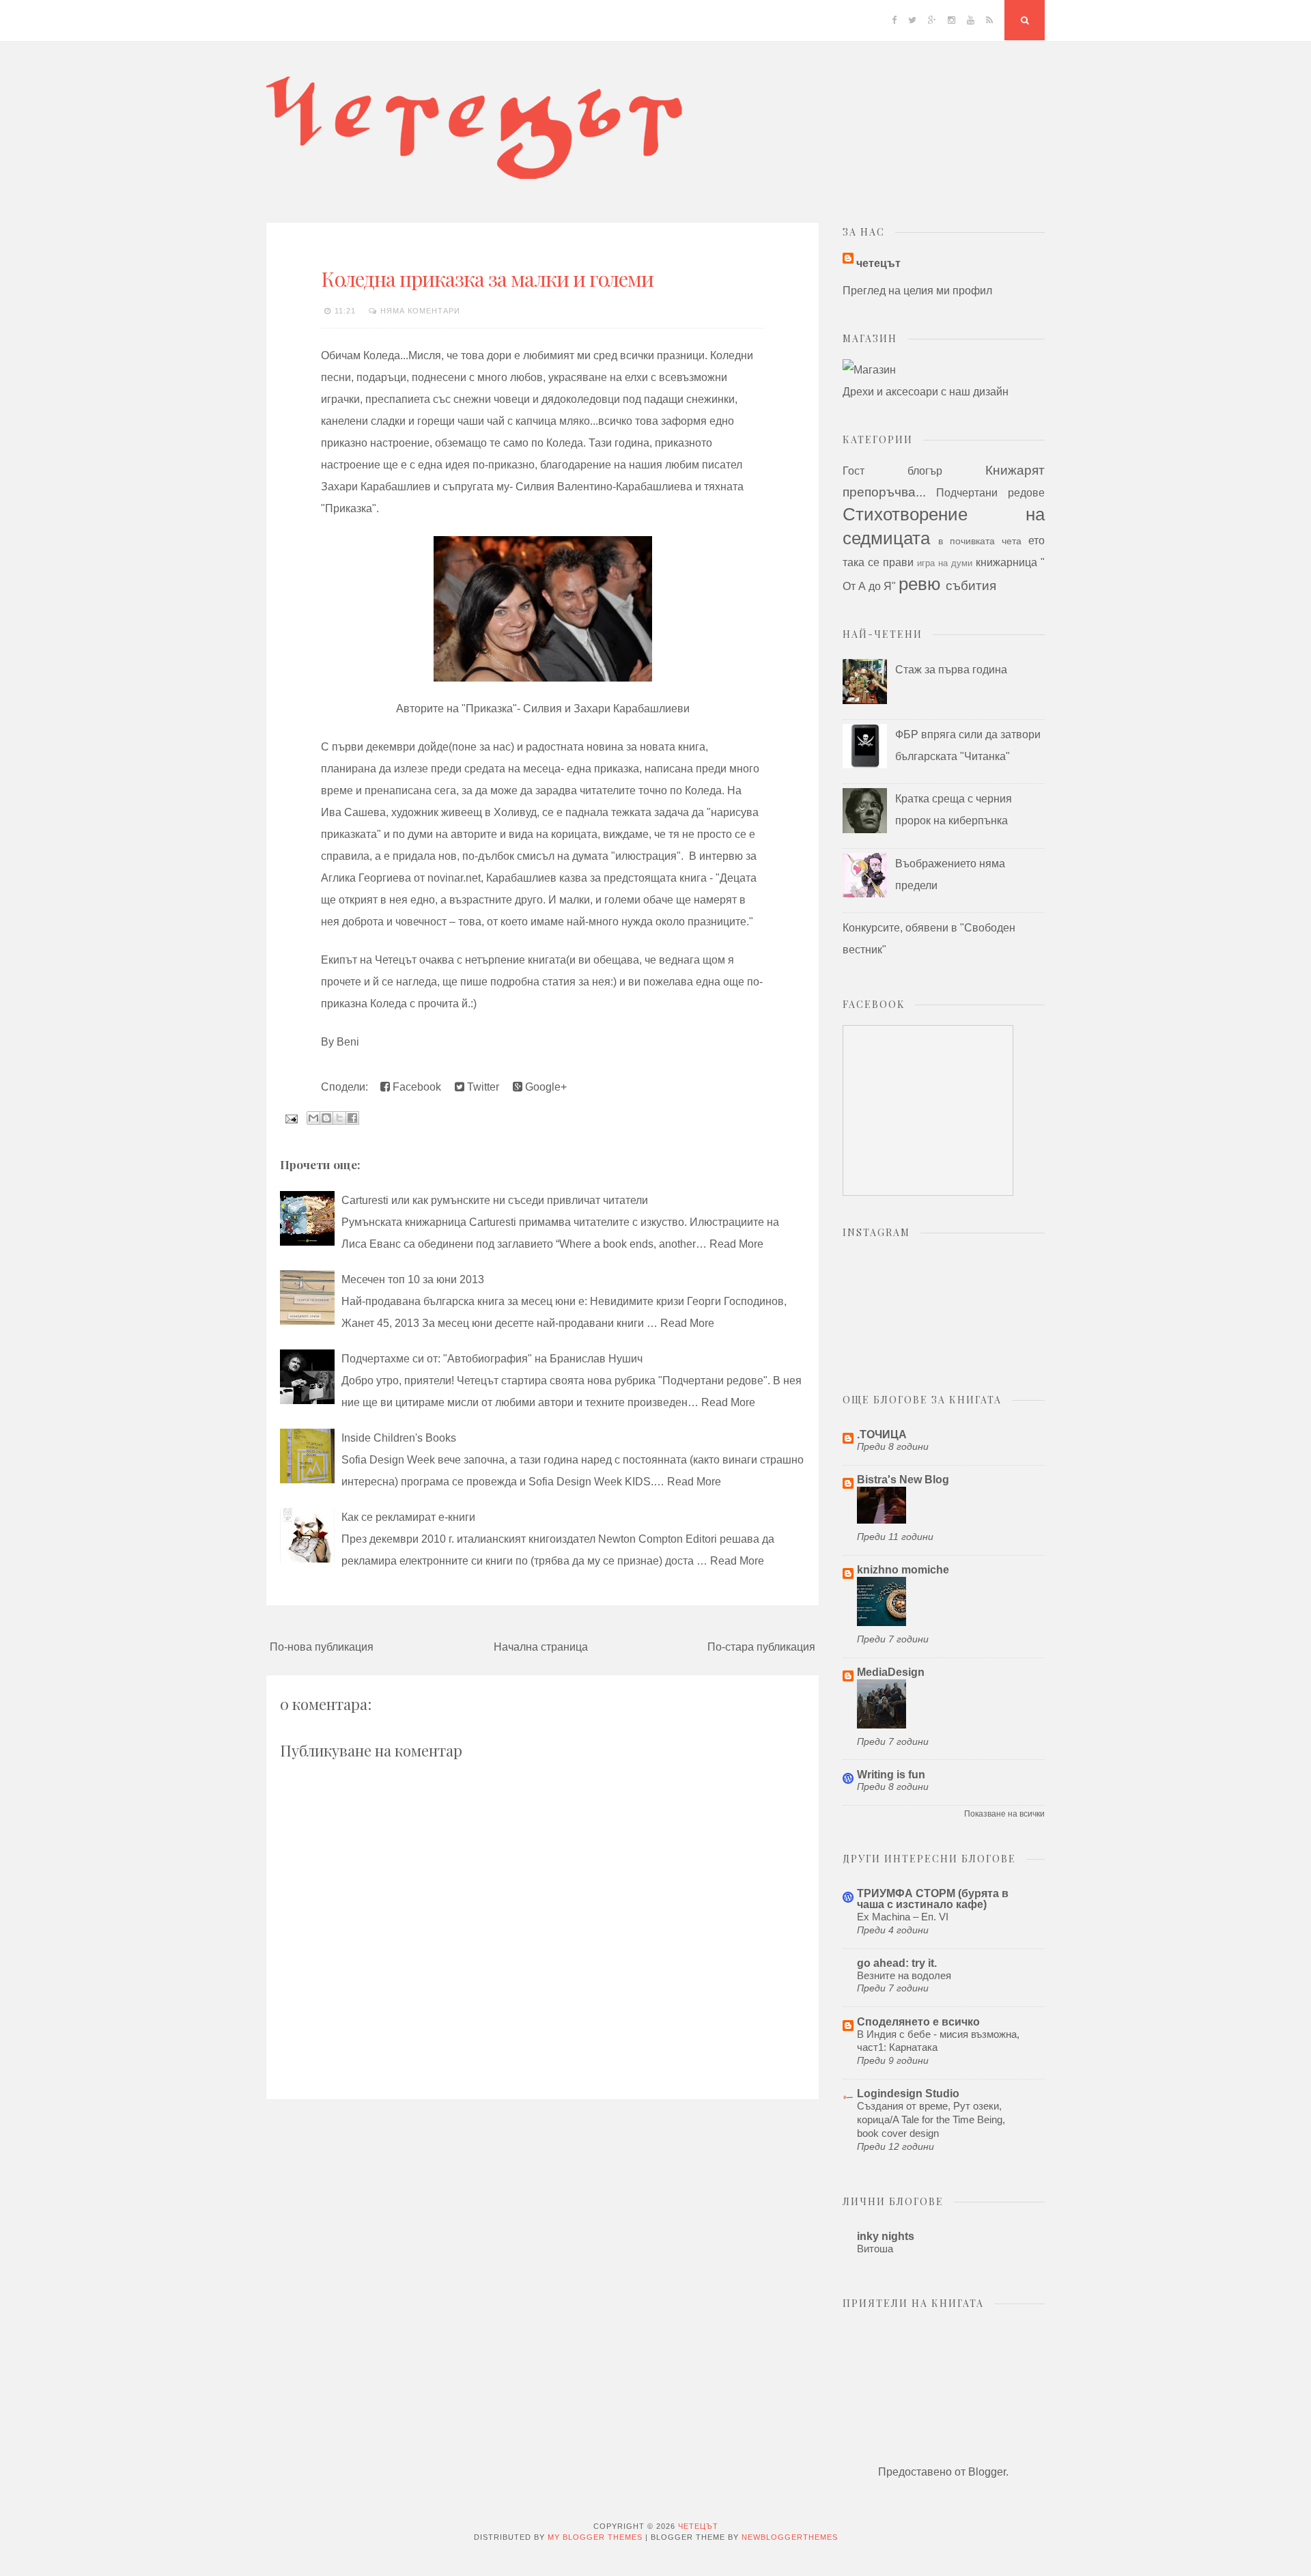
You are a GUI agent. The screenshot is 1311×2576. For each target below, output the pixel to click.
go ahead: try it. (897, 1963)
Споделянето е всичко (918, 2022)
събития (971, 586)
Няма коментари (420, 311)
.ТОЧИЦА (882, 1434)
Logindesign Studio (908, 2094)
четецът (878, 263)
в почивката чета (980, 541)
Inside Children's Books (399, 1438)
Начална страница (541, 1647)
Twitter (482, 1087)
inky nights (886, 2236)
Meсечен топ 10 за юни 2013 (413, 1279)
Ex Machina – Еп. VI (903, 1917)
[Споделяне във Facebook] (352, 1118)
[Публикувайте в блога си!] (326, 1118)
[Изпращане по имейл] (313, 1118)
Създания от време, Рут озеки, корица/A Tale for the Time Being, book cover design (931, 2119)
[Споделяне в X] (339, 1118)
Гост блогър (892, 471)
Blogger (987, 2472)
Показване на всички (1004, 1814)
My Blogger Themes (595, 2537)
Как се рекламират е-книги (408, 1517)
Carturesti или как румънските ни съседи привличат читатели (495, 1200)
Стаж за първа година (951, 670)
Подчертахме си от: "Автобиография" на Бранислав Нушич (492, 1359)
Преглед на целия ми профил (917, 291)
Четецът (698, 2526)
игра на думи (945, 563)
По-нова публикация (322, 1647)
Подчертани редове (990, 493)
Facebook (415, 1087)
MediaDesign (891, 1672)
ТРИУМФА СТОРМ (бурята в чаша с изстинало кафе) (933, 1899)
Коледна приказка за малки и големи (487, 279)
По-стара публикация (761, 1647)
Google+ (545, 1087)
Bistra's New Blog (903, 1480)
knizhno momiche (903, 1570)
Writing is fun (891, 1775)
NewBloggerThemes (790, 2537)
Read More (736, 1244)
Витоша (875, 2249)
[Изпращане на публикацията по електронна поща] (290, 1118)
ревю (920, 584)
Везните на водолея (904, 1975)
